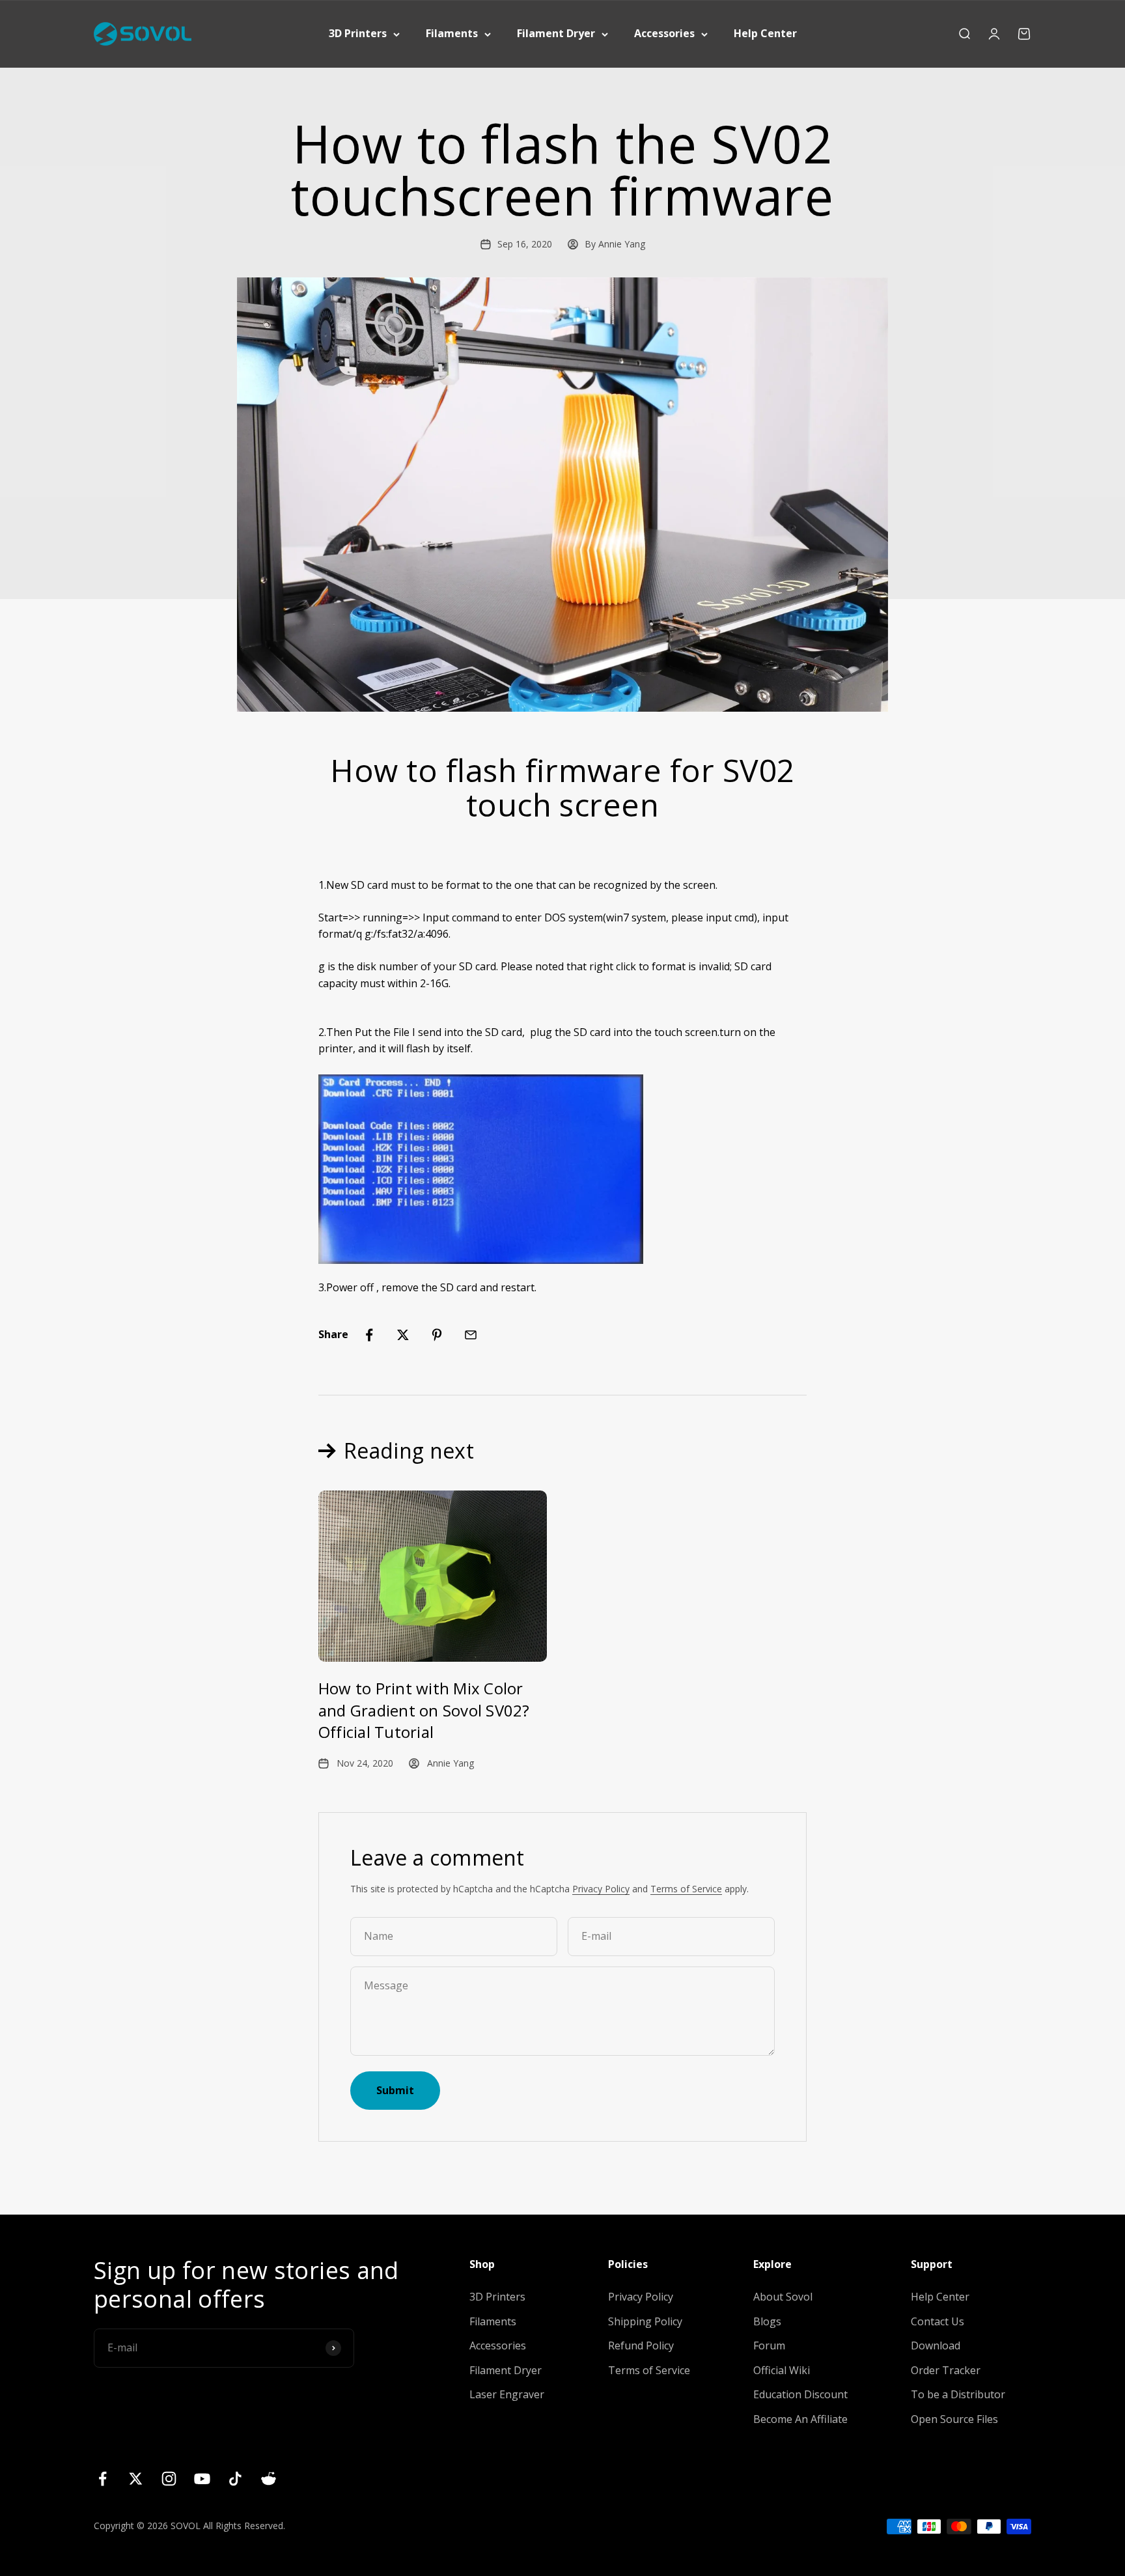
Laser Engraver (507, 2394)
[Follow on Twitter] (136, 2479)
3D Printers (358, 33)
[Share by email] (471, 1335)
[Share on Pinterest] (437, 1335)
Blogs (767, 2321)
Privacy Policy (601, 1889)
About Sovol (783, 2297)
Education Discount (800, 2394)
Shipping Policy (645, 2321)
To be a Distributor (958, 2394)
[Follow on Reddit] (269, 2479)
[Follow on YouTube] (202, 2479)
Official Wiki (782, 2370)
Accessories (664, 33)
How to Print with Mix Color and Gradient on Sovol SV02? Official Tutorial (424, 1710)
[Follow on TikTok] (235, 2479)
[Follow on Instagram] (169, 2479)
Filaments (452, 33)
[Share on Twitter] (403, 1335)
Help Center (765, 33)
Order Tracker (946, 2370)
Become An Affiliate (800, 2419)
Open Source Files (954, 2419)
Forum (769, 2345)
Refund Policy (641, 2345)
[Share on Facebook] (369, 1335)
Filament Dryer (556, 33)
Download (936, 2345)
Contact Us (937, 2321)
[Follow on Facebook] (103, 2479)
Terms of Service (686, 1889)
